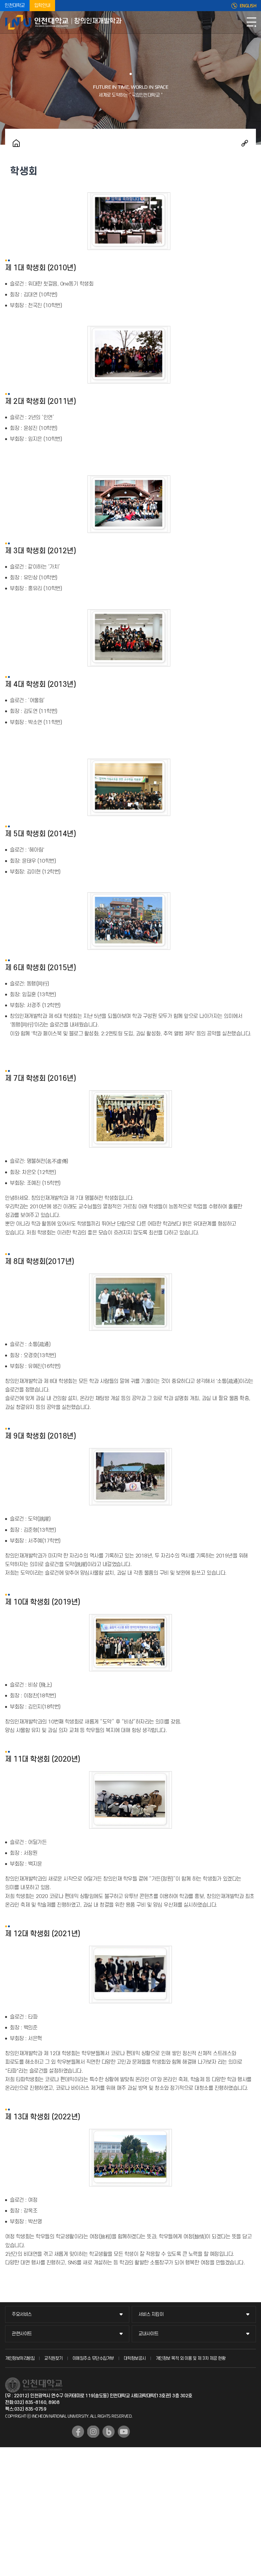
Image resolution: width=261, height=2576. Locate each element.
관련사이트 (22, 2334)
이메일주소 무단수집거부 (93, 2358)
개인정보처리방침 (20, 2358)
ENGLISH (248, 6)
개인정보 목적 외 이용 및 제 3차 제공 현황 (191, 2358)
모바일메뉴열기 (251, 22)
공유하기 (245, 143)
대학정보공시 (135, 2358)
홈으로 (16, 143)
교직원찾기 (53, 2358)
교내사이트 (148, 2334)
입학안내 (42, 6)
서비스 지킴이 (151, 2314)
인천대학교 (15, 6)
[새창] (78, 2432)
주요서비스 (22, 2314)
